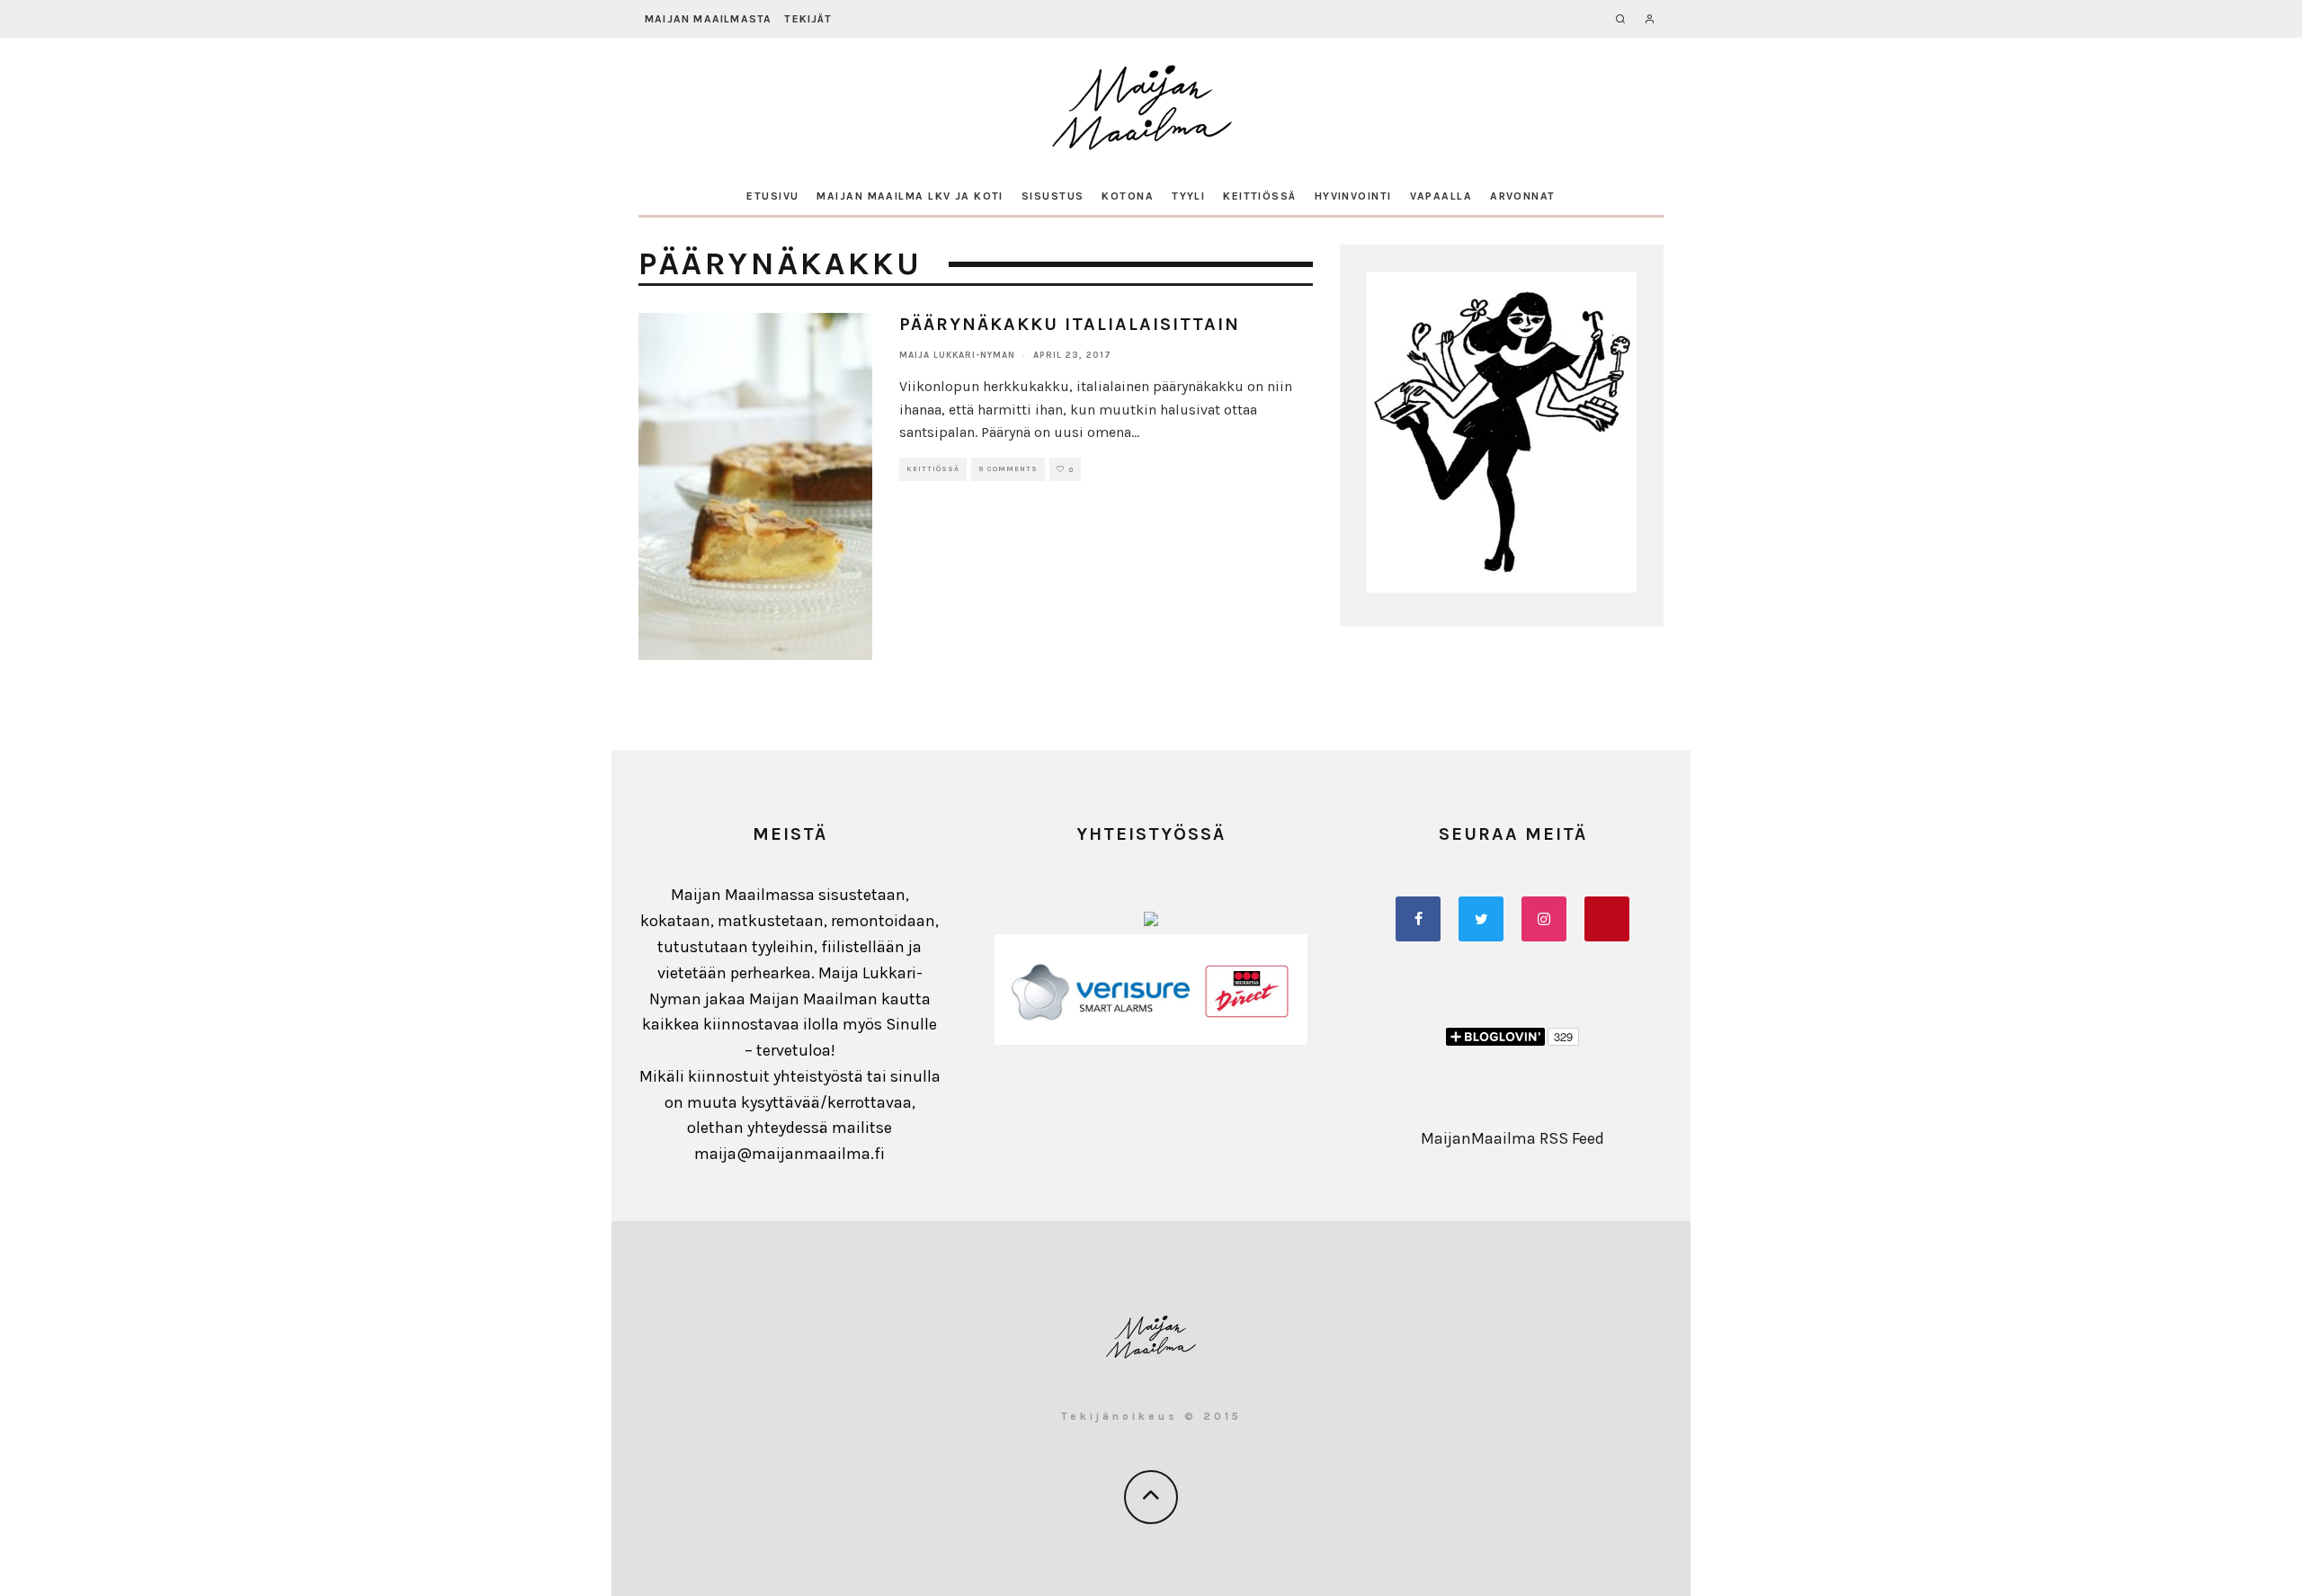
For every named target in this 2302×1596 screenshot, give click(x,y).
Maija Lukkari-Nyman (957, 355)
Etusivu (772, 196)
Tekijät (807, 19)
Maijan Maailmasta (708, 19)
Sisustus (1053, 196)
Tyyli (1188, 196)
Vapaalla (1441, 196)
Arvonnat (1523, 196)
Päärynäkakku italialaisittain (1070, 324)
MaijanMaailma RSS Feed (1512, 1138)
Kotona (1128, 196)
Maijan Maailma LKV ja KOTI (910, 196)
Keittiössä (1259, 196)
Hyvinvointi (1353, 196)
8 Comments (1008, 469)
